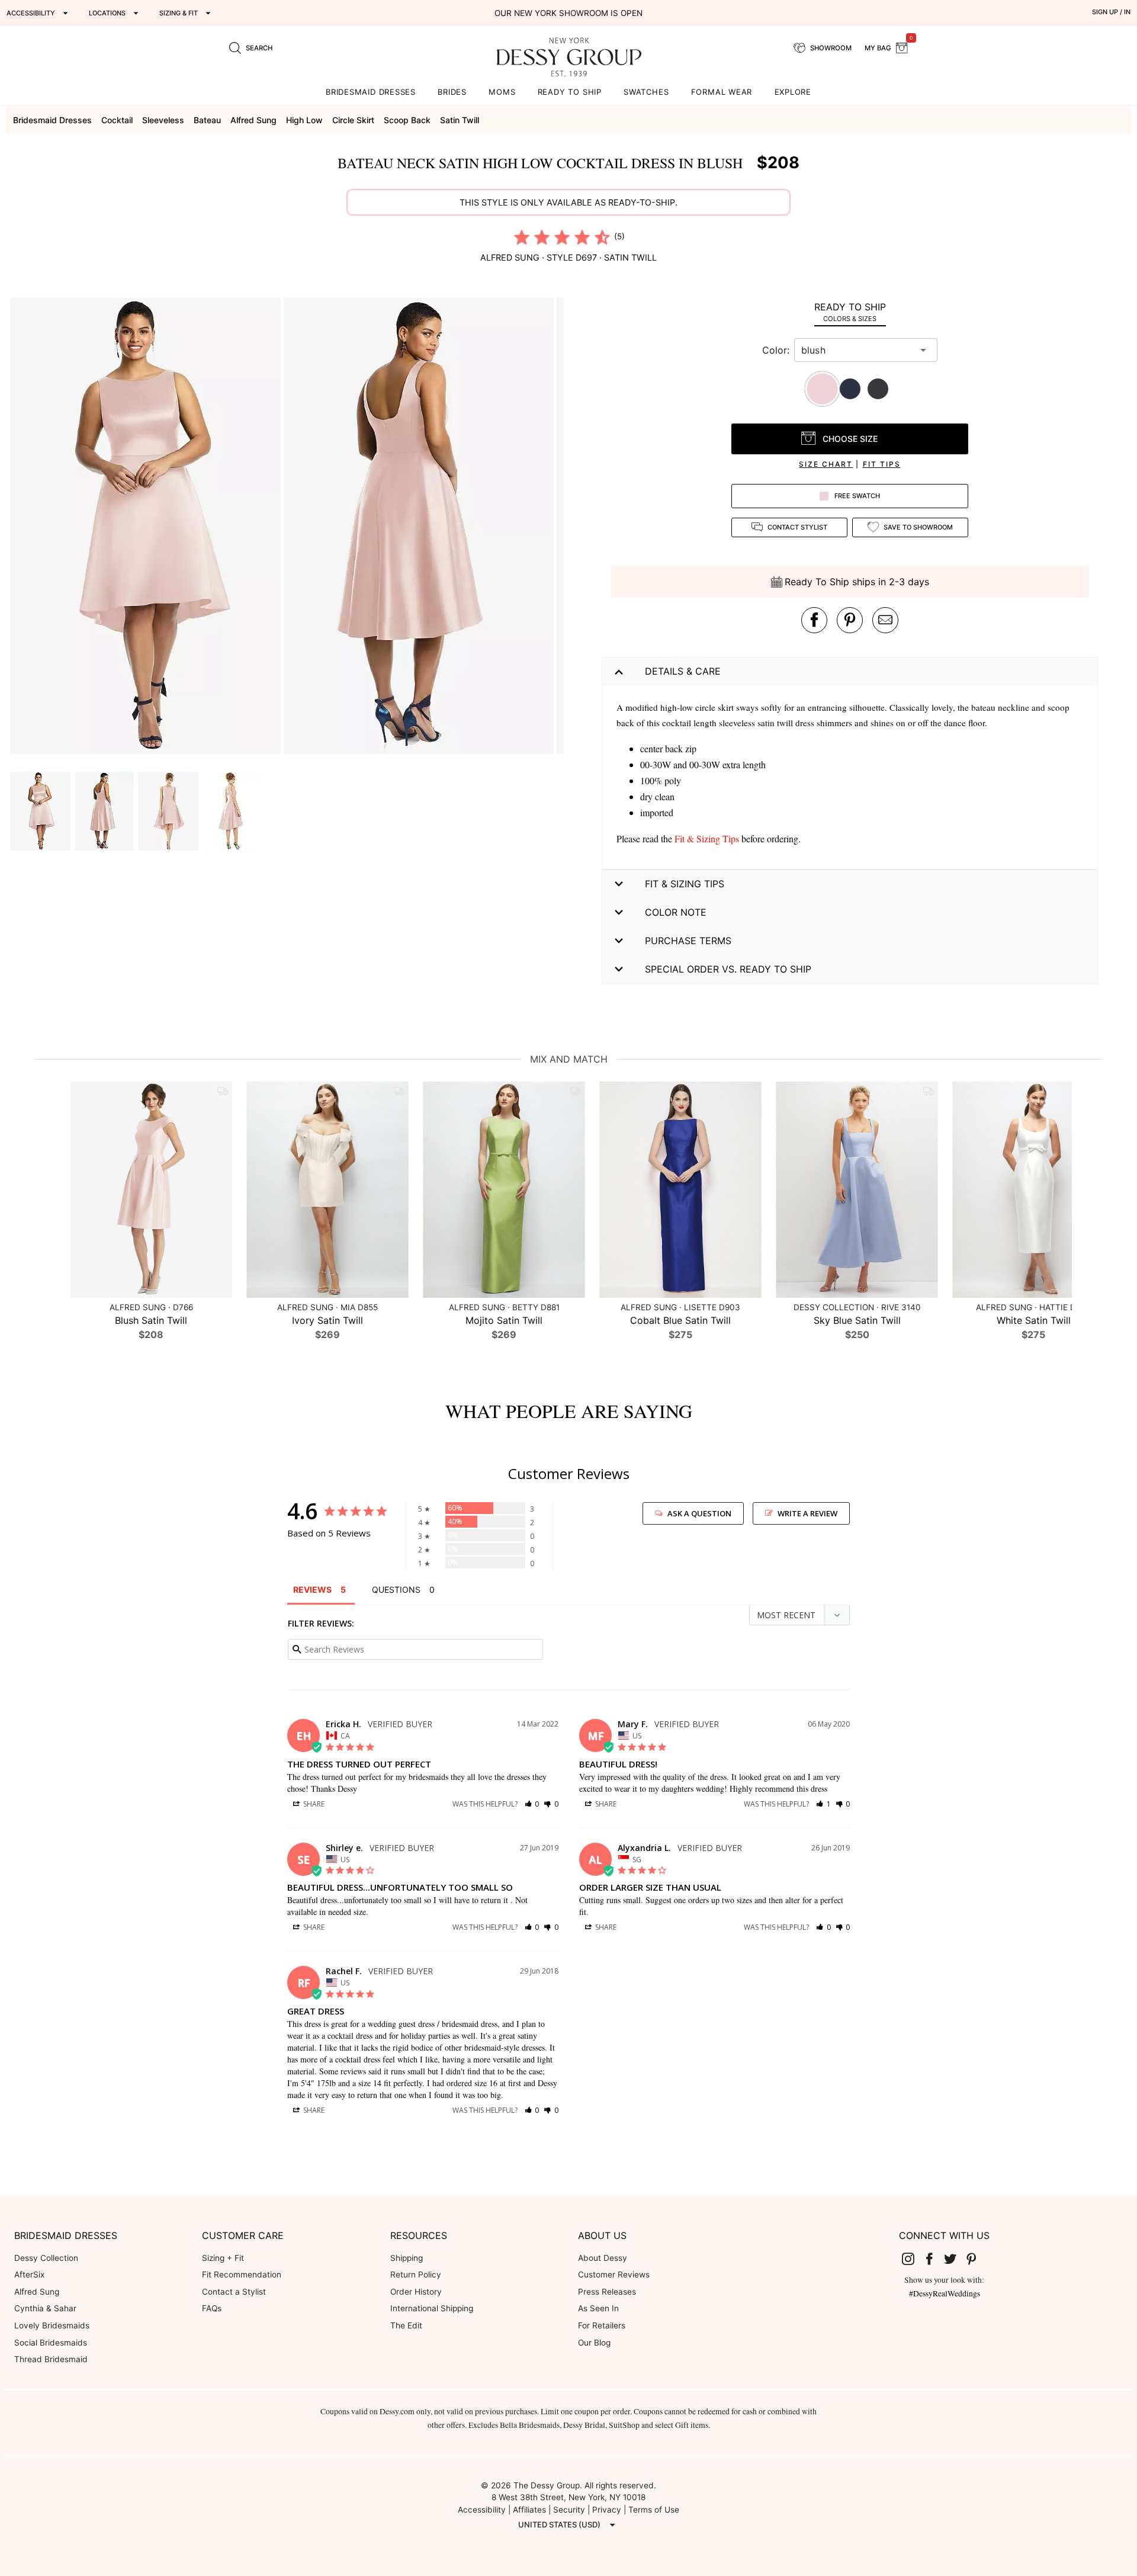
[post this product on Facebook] (814, 620)
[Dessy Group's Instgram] (913, 2259)
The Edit (406, 2325)
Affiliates (529, 2510)
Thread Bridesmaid (51, 2359)
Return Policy (416, 2275)
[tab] (850, 312)
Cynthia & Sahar (45, 2308)
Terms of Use (654, 2510)
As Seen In (598, 2308)
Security (569, 2510)
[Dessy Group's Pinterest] (976, 2259)
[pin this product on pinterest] (850, 620)
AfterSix (29, 2275)
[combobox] (857, 350)
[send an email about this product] (885, 620)
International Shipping (432, 2308)
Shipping (407, 2258)
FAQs (212, 2308)
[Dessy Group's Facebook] (934, 2259)
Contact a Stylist (234, 2292)
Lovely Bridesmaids (52, 2325)
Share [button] (313, 1804)
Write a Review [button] (807, 1513)
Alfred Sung (37, 2292)
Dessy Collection (46, 2258)
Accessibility (482, 2510)
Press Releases (607, 2292)
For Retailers (602, 2325)
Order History (416, 2292)
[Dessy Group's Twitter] (955, 2259)
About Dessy (603, 2258)
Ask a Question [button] (699, 1513)
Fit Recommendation (242, 2275)
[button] (147, 527)
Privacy (607, 2510)
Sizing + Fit (223, 2258)
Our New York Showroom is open (568, 13)
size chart (826, 464)
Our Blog (594, 2343)
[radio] (522, 237)
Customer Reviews (614, 2275)
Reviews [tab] (312, 1589)
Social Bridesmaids (51, 2343)
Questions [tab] (396, 1589)
